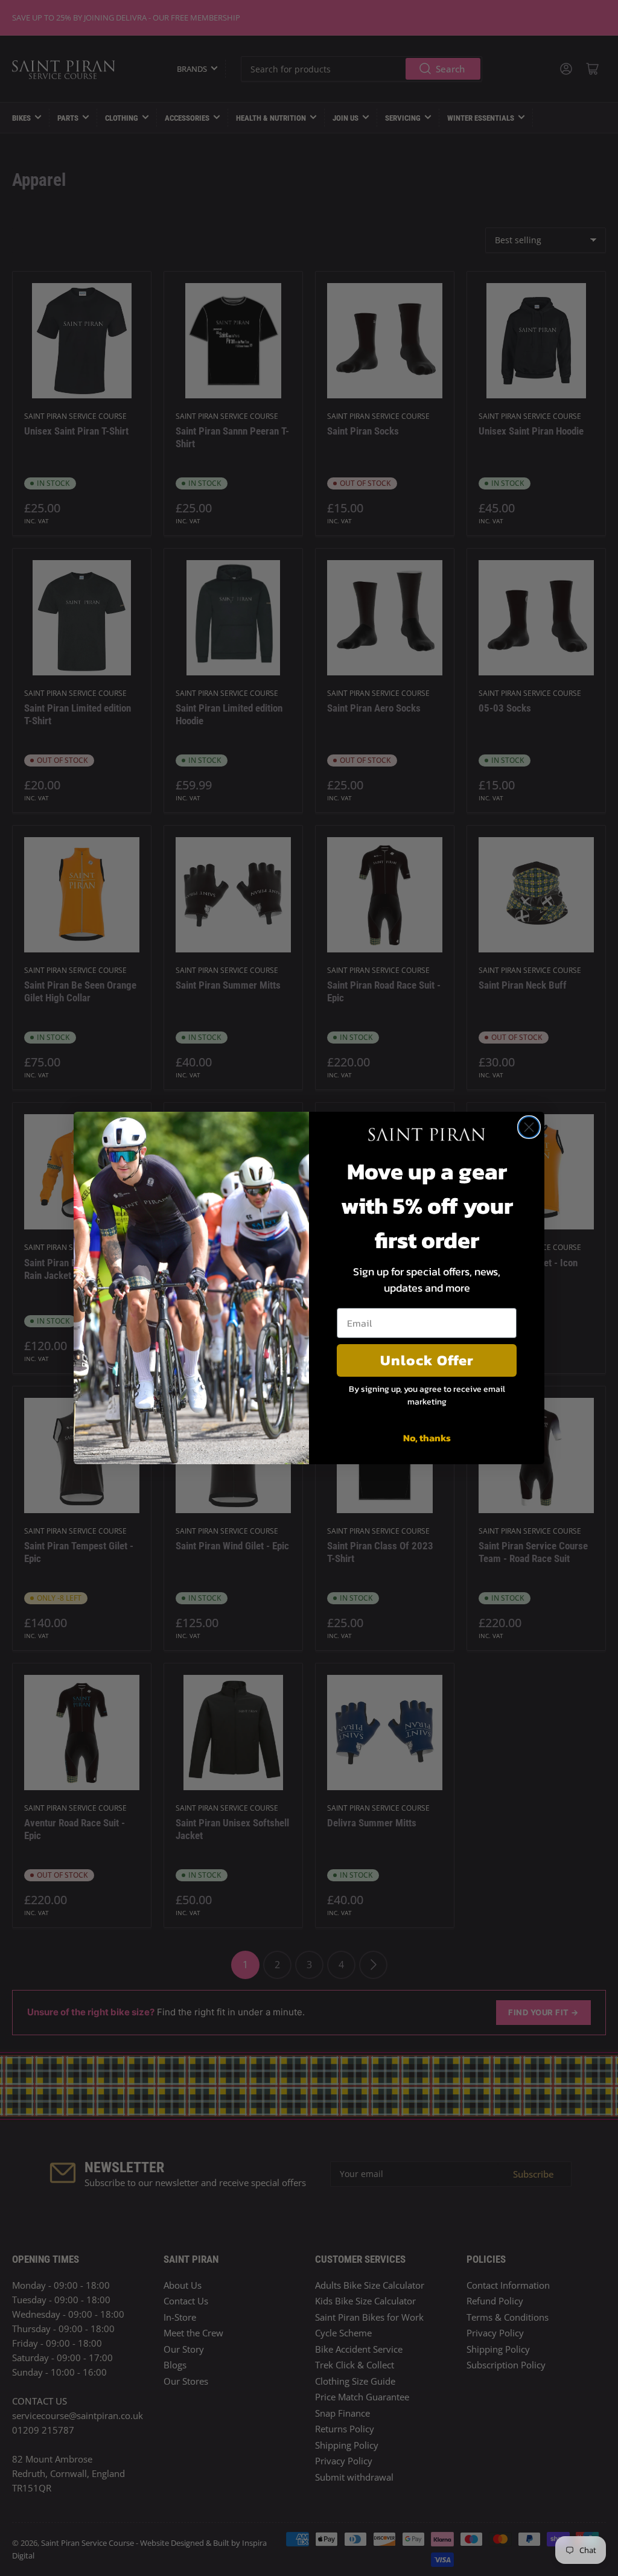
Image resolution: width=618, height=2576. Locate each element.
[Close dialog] (529, 1127)
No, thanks (427, 1438)
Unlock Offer (427, 1360)
